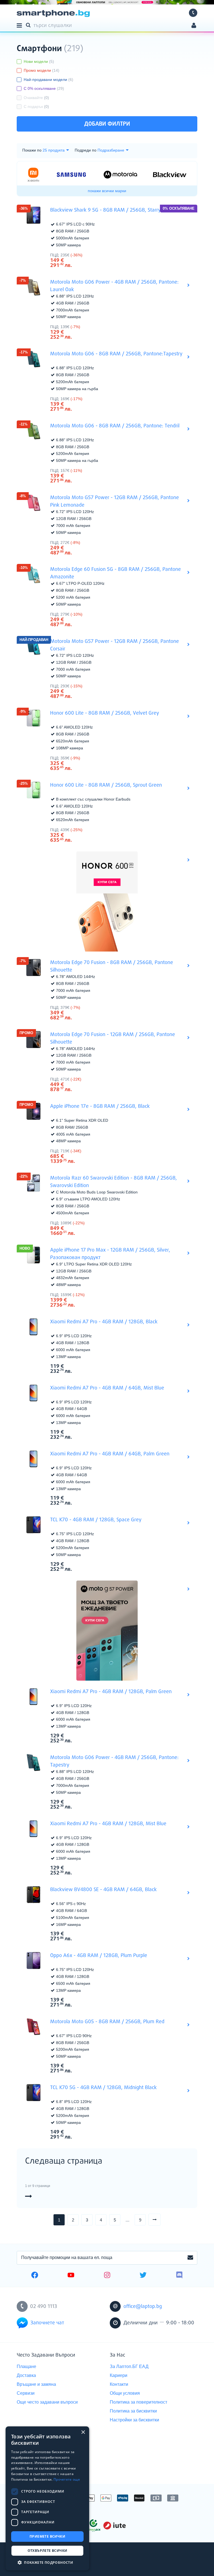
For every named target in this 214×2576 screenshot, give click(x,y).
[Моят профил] (194, 26)
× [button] (83, 2432)
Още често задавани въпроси (47, 2402)
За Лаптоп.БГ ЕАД (129, 2366)
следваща (160, 2220)
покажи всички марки (107, 191)
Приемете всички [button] (47, 2536)
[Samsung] (71, 175)
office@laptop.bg (143, 2307)
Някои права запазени (36, 2562)
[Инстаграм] (107, 2276)
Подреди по (86, 150)
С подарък (36, 106)
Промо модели (42, 70)
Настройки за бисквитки (134, 2420)
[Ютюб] (71, 2276)
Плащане (26, 2366)
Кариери (119, 2375)
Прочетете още (67, 2479)
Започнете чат (47, 2323)
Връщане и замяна (36, 2384)
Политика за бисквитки (133, 2411)
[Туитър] (143, 2276)
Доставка (26, 2375)
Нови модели (39, 61)
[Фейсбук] (35, 2276)
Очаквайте (36, 98)
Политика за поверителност (138, 2402)
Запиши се (190, 2258)
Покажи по (32, 150)
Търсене (29, 25)
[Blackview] (170, 175)
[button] (47, 2562)
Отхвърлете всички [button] (48, 2551)
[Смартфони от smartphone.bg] (53, 13)
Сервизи (26, 2393)
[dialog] (47, 2498)
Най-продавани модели (48, 80)
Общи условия (125, 2393)
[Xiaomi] (33, 175)
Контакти (119, 2384)
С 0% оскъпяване (44, 88)
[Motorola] (121, 174)
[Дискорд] (179, 2276)
